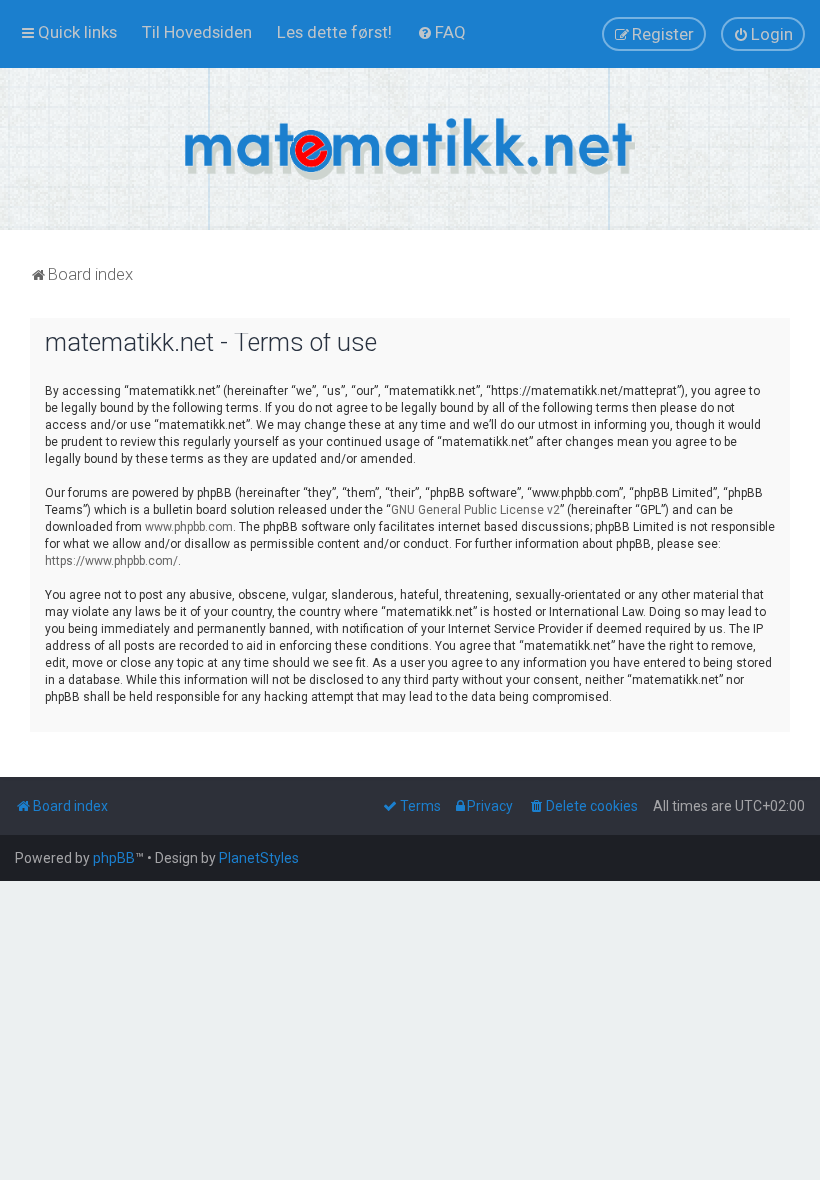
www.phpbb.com (189, 527)
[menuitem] (197, 32)
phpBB (114, 858)
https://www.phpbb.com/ (111, 561)
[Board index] (410, 149)
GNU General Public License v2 (475, 510)
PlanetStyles (259, 858)
